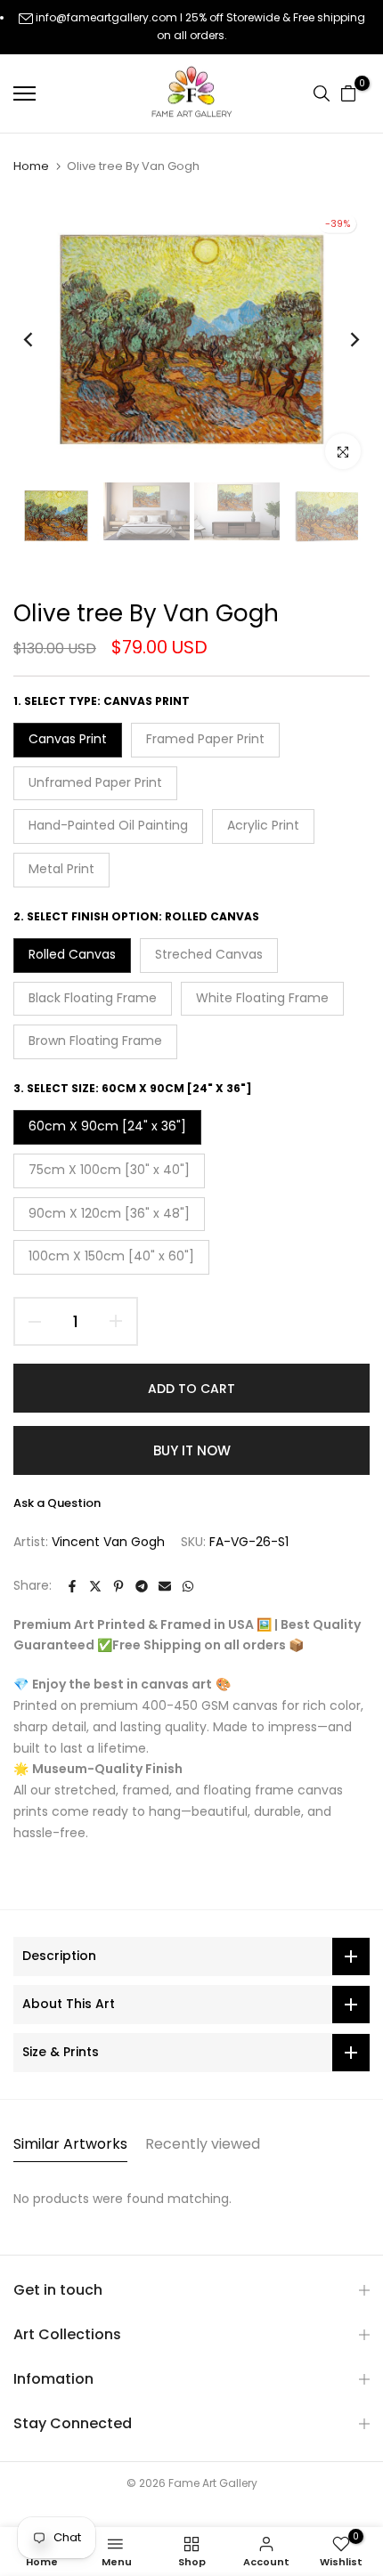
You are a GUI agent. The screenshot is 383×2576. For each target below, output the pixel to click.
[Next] (343, 340)
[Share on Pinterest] (118, 1586)
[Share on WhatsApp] (188, 1586)
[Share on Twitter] (95, 1586)
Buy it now (192, 1450)
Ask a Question (57, 1503)
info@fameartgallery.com (106, 17)
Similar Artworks (70, 2144)
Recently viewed (203, 2144)
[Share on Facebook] (72, 1586)
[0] (348, 93)
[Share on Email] (165, 1586)
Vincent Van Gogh (108, 1542)
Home (31, 166)
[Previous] (40, 340)
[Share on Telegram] (142, 1586)
